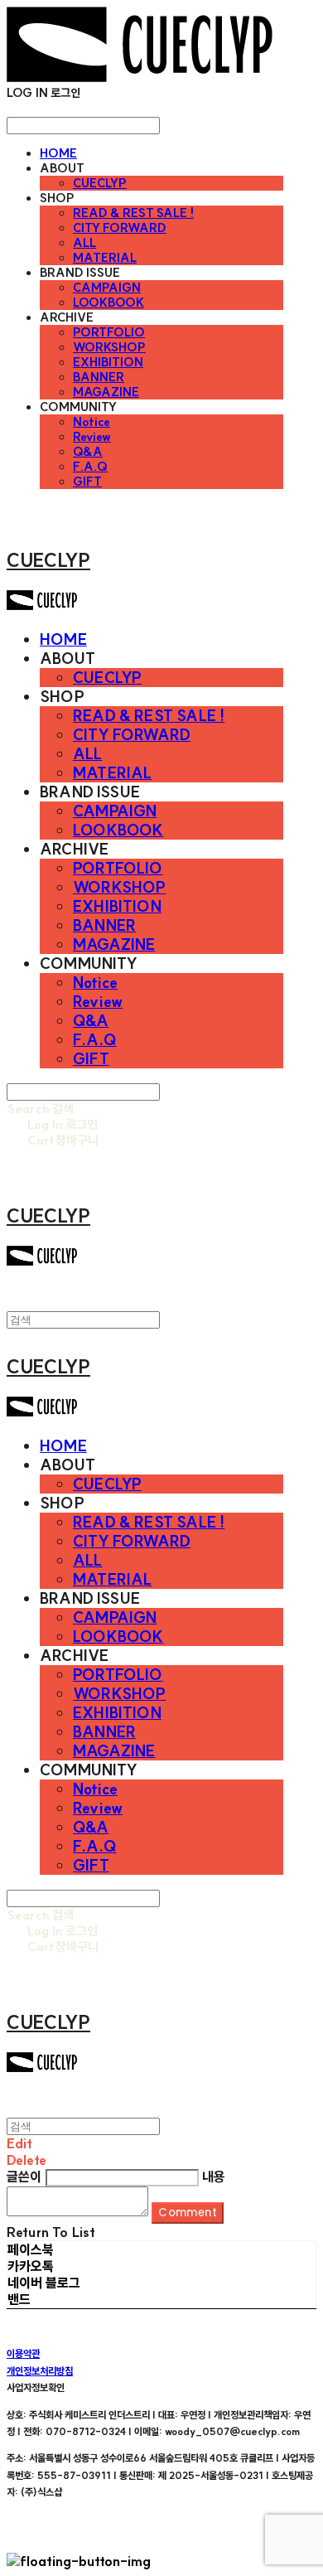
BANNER (99, 377)
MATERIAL (105, 258)
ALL (84, 243)
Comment (188, 2213)
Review (92, 437)
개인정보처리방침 (40, 2371)
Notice (92, 422)
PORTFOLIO (109, 332)
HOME (58, 153)
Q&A (88, 452)
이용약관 (23, 2353)
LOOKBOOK (108, 303)
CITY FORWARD (120, 228)
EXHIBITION (108, 362)
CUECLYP (100, 183)
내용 (214, 2177)
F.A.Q (90, 467)
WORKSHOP (109, 347)
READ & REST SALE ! (133, 213)
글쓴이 (24, 2177)
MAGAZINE (106, 392)
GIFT (87, 482)
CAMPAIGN (107, 288)
